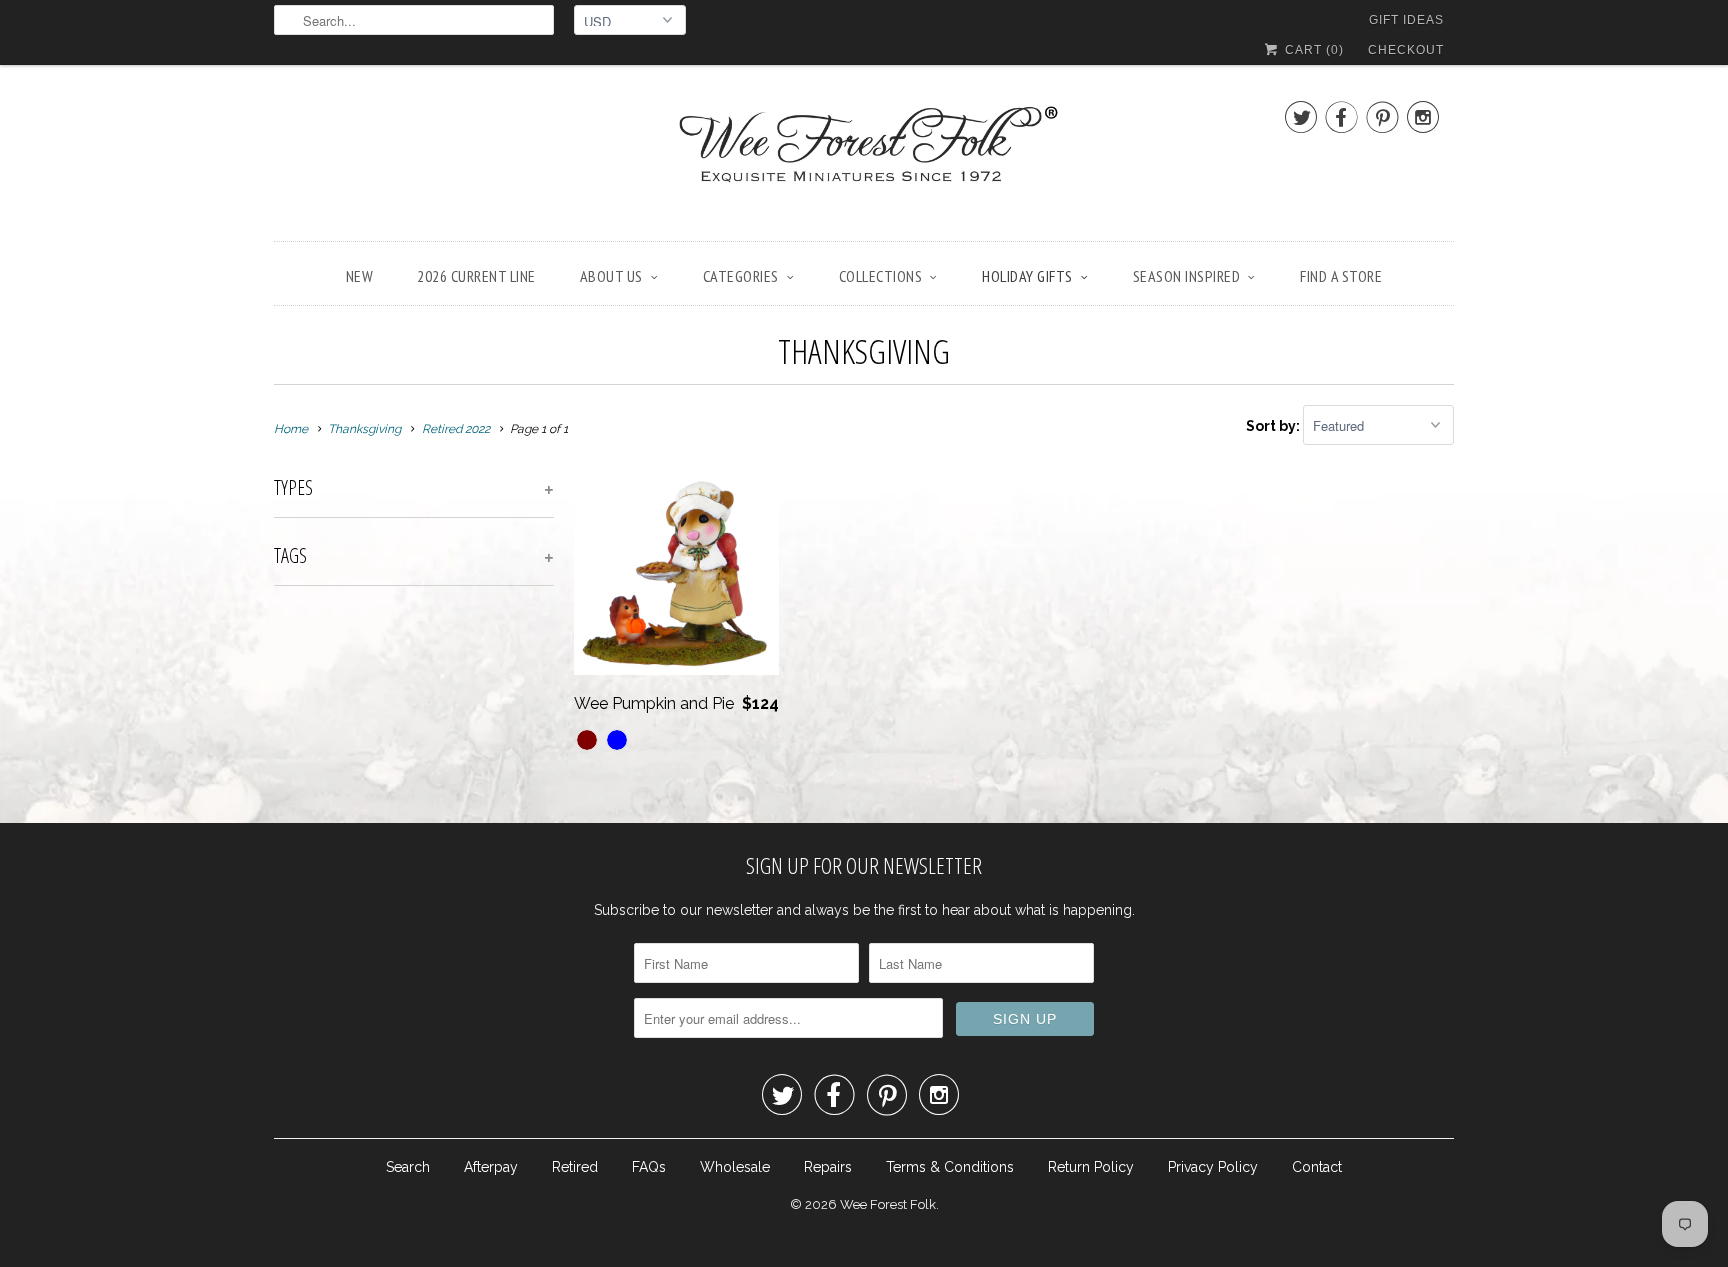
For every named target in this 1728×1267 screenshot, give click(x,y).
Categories (741, 276)
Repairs (828, 1167)
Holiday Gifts (1027, 276)
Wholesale (735, 1167)
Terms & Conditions (950, 1167)
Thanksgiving (864, 351)
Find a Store (1341, 276)
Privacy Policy (1213, 1167)
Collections (881, 276)
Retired (575, 1167)
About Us (611, 276)
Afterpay (491, 1167)
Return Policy (1091, 1167)
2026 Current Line (476, 276)
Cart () (1312, 50)
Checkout (1406, 50)
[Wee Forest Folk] (864, 158)
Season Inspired (1187, 276)
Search (408, 1167)
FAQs (649, 1167)
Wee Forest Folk (888, 1204)
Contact (1317, 1167)
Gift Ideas (1406, 20)
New (360, 276)
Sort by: (1274, 426)
